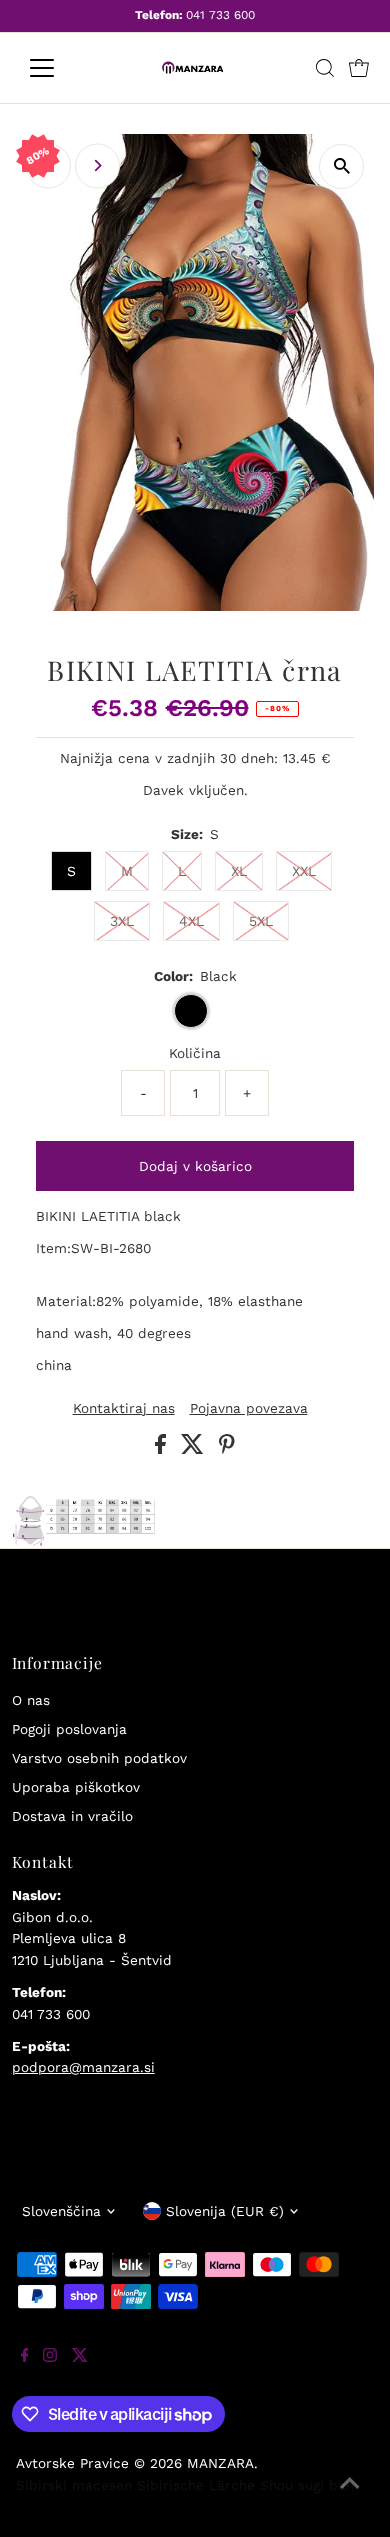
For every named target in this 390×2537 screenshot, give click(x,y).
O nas (31, 1700)
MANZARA (220, 2463)
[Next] (97, 165)
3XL (122, 921)
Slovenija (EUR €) (225, 2211)
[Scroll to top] (350, 2497)
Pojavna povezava (249, 1409)
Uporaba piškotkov (76, 1787)
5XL (261, 921)
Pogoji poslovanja (69, 1729)
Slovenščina (61, 2211)
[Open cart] (359, 68)
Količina (195, 1053)
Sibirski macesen (74, 2485)
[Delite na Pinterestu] (227, 1449)
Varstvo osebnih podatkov (99, 1758)
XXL (304, 871)
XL (239, 871)
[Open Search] (325, 68)
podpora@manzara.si (83, 2067)
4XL (191, 921)
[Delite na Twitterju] (195, 1449)
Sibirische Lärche (196, 2485)
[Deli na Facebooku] (163, 1449)
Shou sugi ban (307, 2485)
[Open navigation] (58, 68)
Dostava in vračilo (72, 1816)
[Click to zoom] (341, 166)
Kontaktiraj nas (124, 1409)
